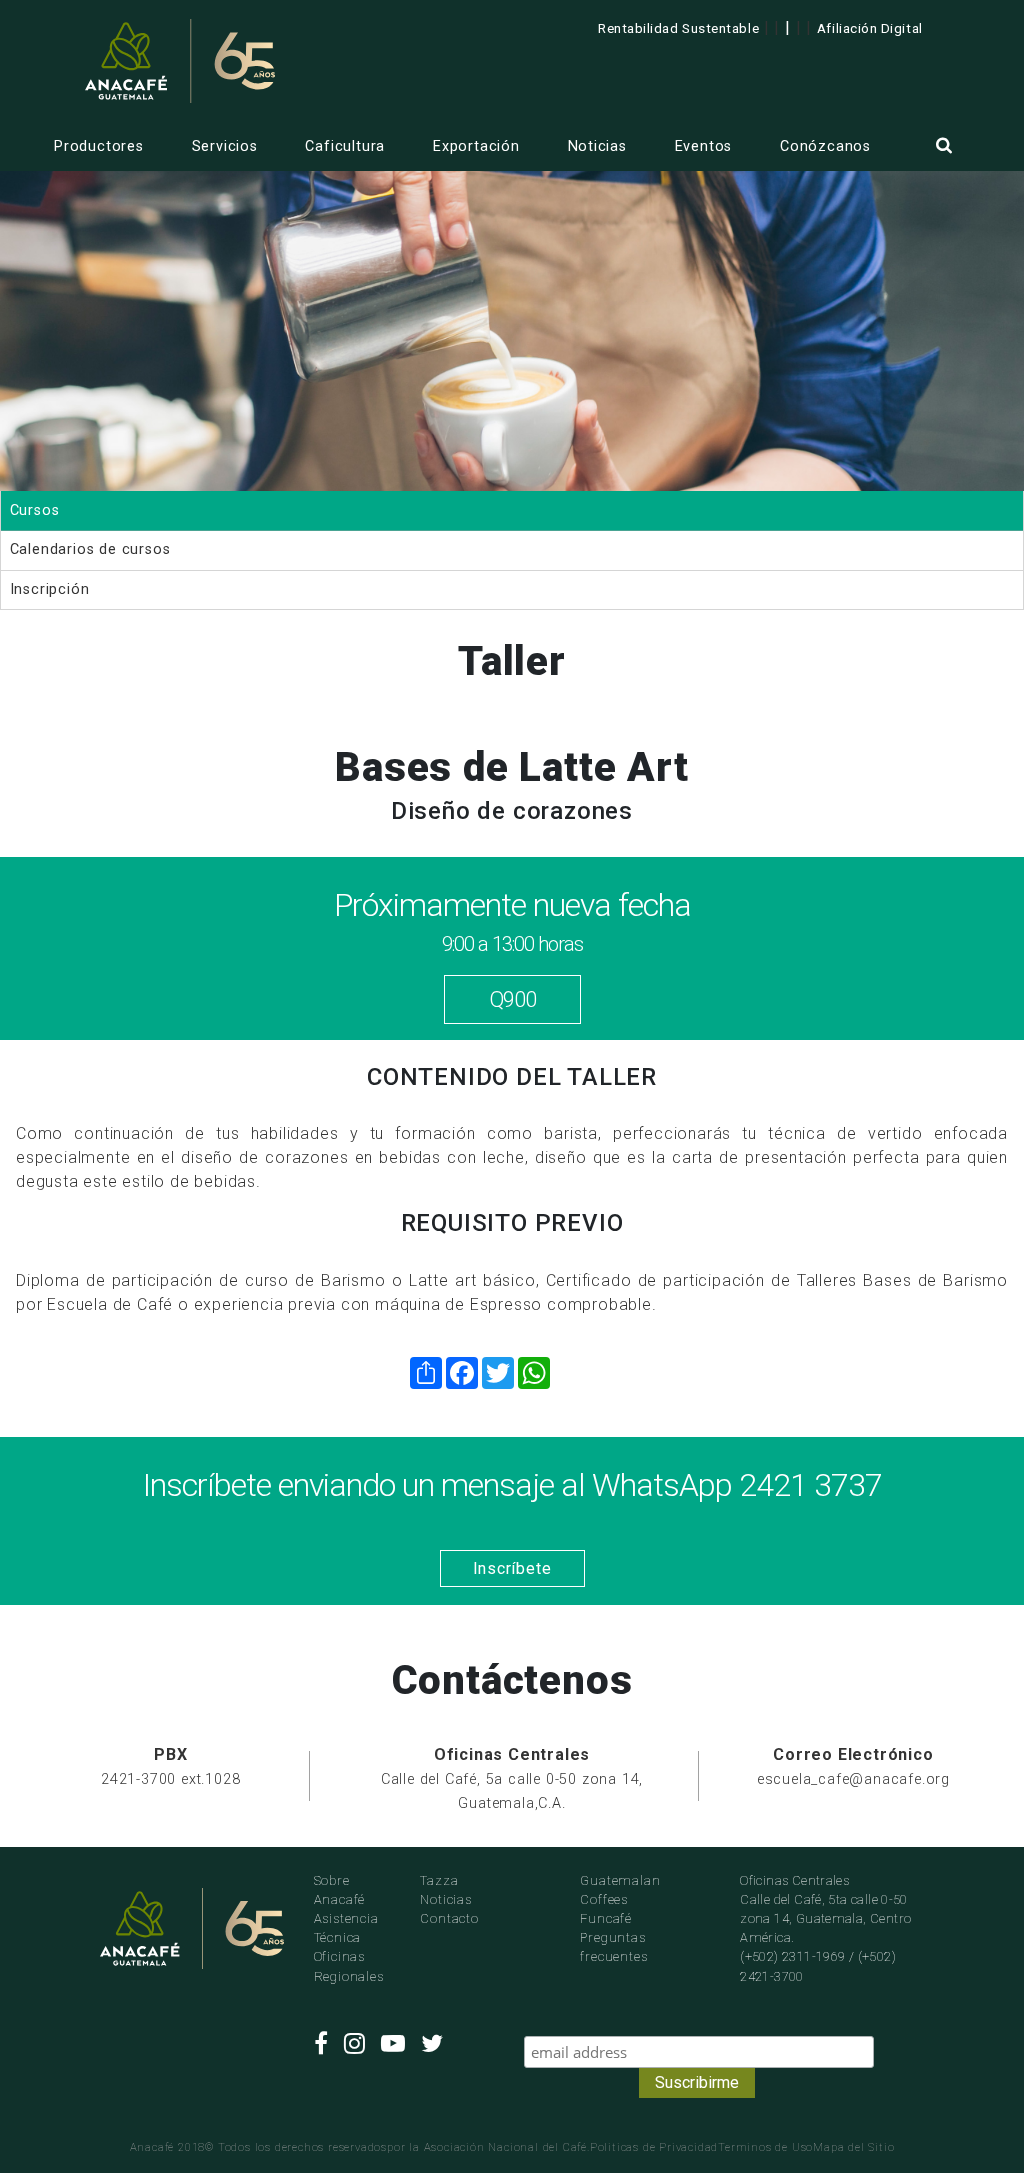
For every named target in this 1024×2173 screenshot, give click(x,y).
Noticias (597, 146)
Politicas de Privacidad (654, 2147)
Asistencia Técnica (346, 1928)
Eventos (704, 146)
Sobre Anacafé (340, 1890)
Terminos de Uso (765, 2147)
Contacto (449, 1918)
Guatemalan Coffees (620, 1890)
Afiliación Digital (870, 28)
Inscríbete (512, 1568)
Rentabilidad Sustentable (678, 28)
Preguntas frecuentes (613, 1947)
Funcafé (606, 1918)
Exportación (476, 146)
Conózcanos (825, 146)
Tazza (439, 1880)
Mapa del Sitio (853, 2147)
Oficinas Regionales (349, 1966)
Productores (99, 146)
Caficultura (345, 146)
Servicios (225, 146)
